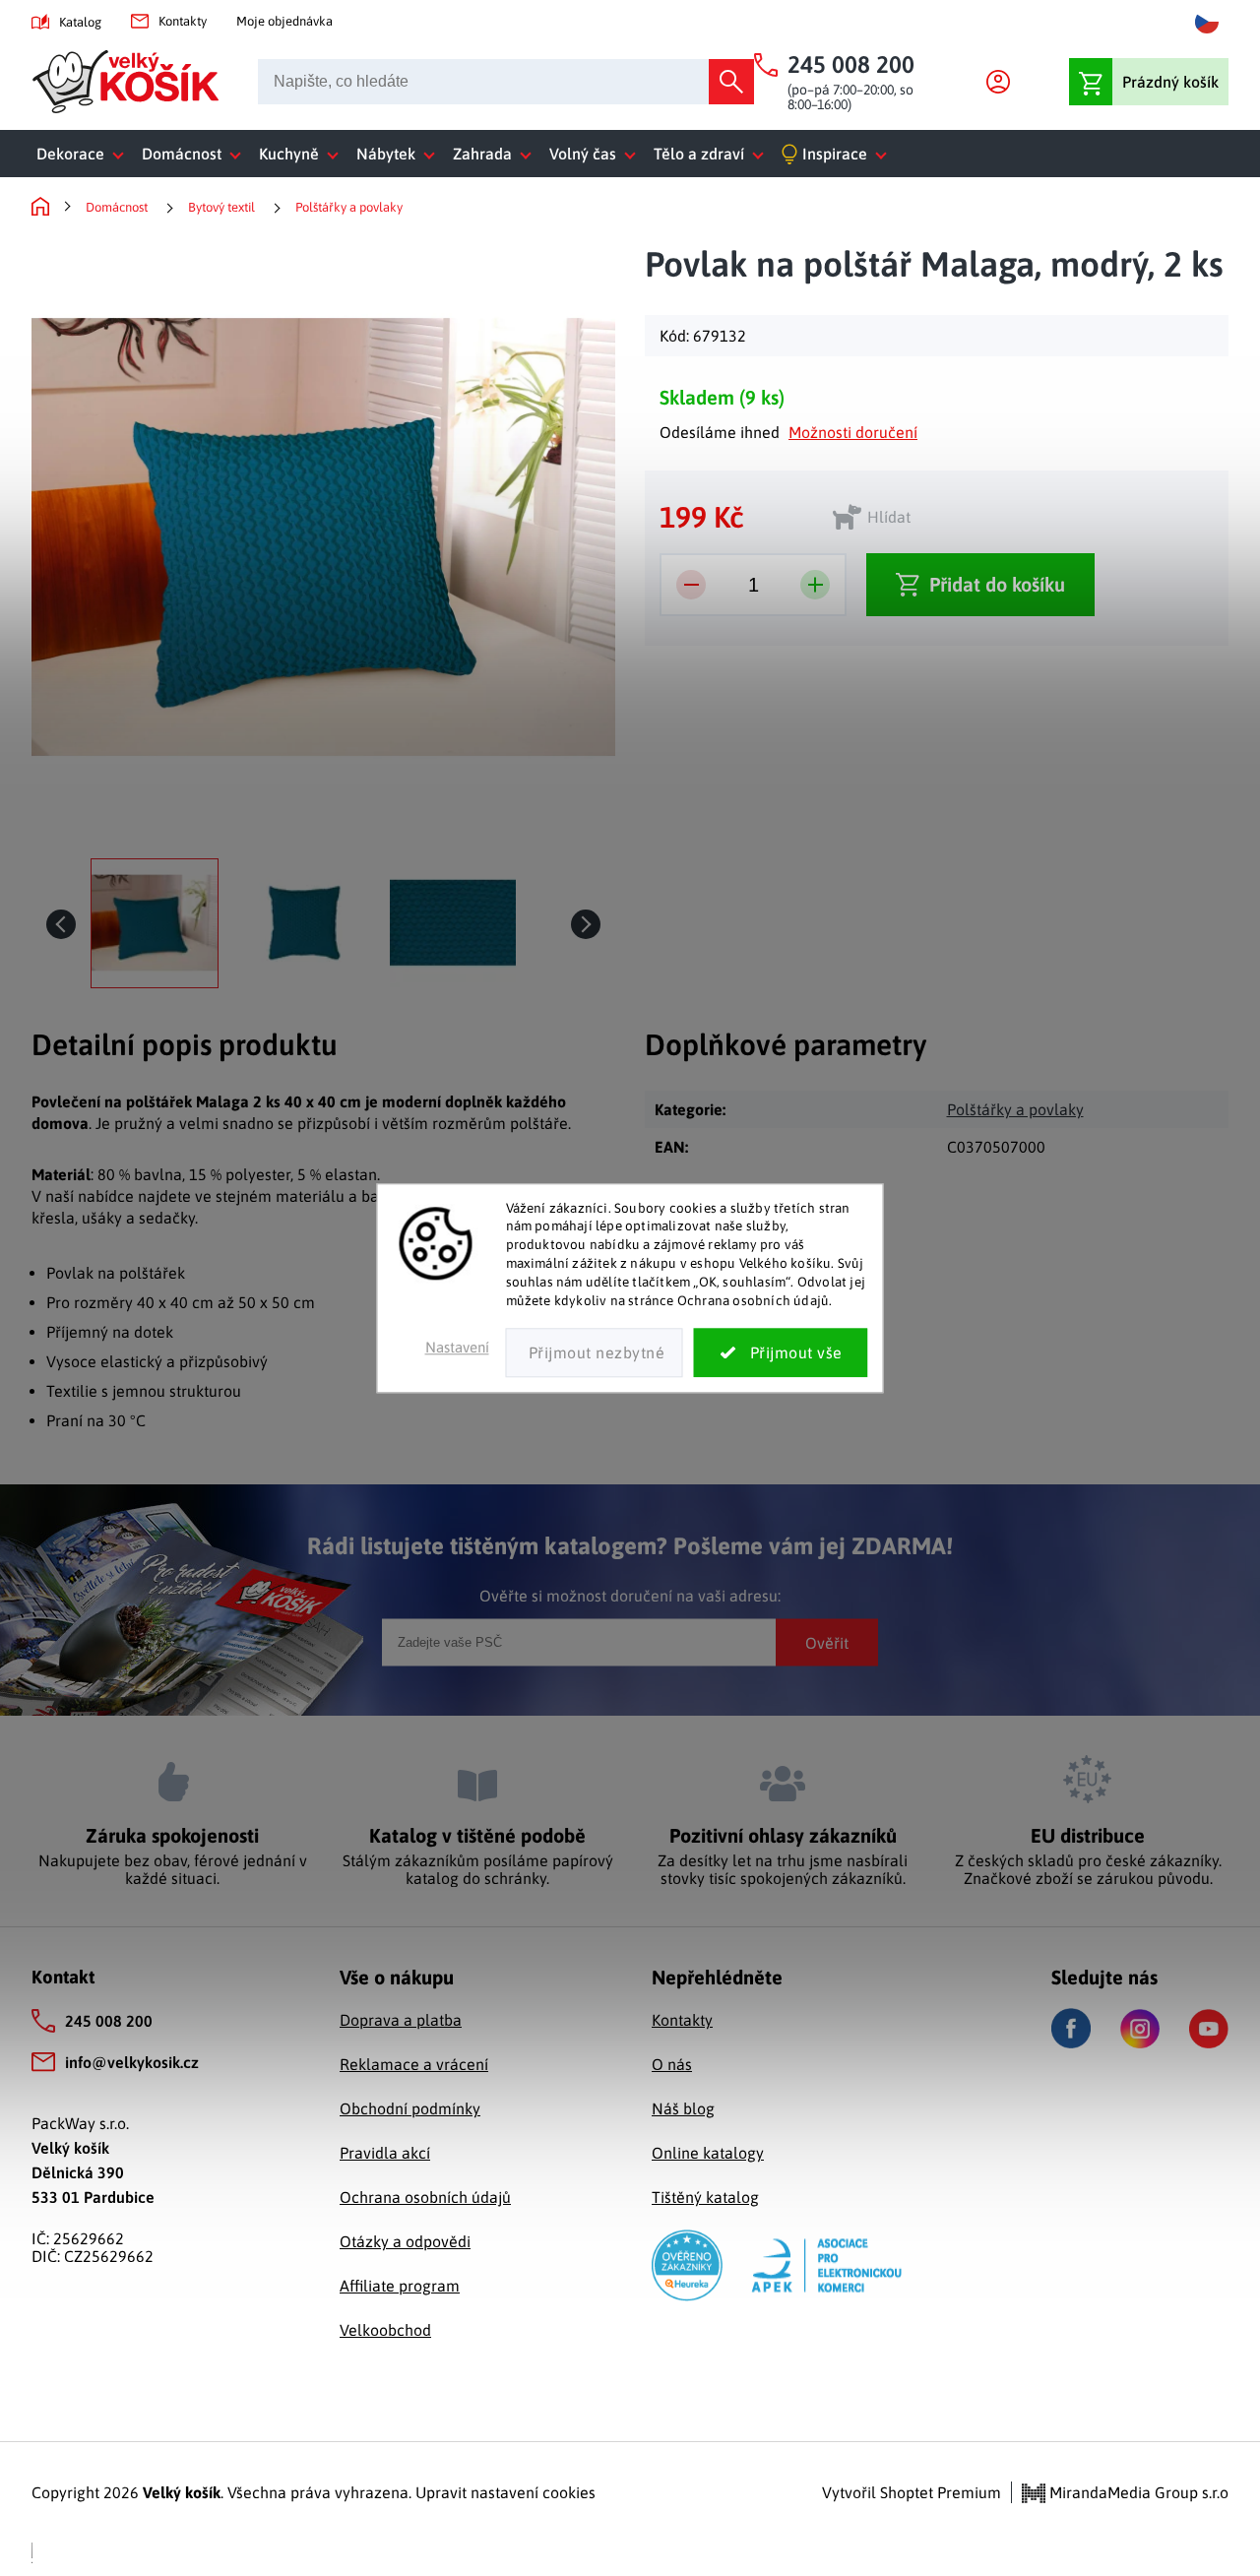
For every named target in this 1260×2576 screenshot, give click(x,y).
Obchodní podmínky (410, 2108)
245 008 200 (109, 2021)
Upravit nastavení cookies (505, 2492)
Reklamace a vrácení (414, 2064)
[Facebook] (1071, 2028)
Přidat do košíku (997, 584)
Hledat (731, 82)
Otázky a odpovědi (405, 2241)
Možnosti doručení (853, 432)
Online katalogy (708, 2153)
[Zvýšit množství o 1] (815, 585)
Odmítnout (595, 1352)
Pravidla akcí (385, 2153)
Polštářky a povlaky (1015, 1109)
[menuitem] (84, 154)
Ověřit (827, 1642)
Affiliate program (400, 2286)
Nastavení (457, 1347)
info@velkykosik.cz (132, 2062)
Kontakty (183, 21)
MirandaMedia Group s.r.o (1137, 2492)
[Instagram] (1140, 2029)
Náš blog (683, 2108)
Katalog (80, 22)
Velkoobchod (385, 2330)
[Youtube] (1209, 2029)
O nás (672, 2064)
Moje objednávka (284, 21)
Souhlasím (781, 1352)
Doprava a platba (401, 2020)
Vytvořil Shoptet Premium (912, 2492)
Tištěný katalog (705, 2197)
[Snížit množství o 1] (691, 585)
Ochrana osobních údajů (425, 2197)
